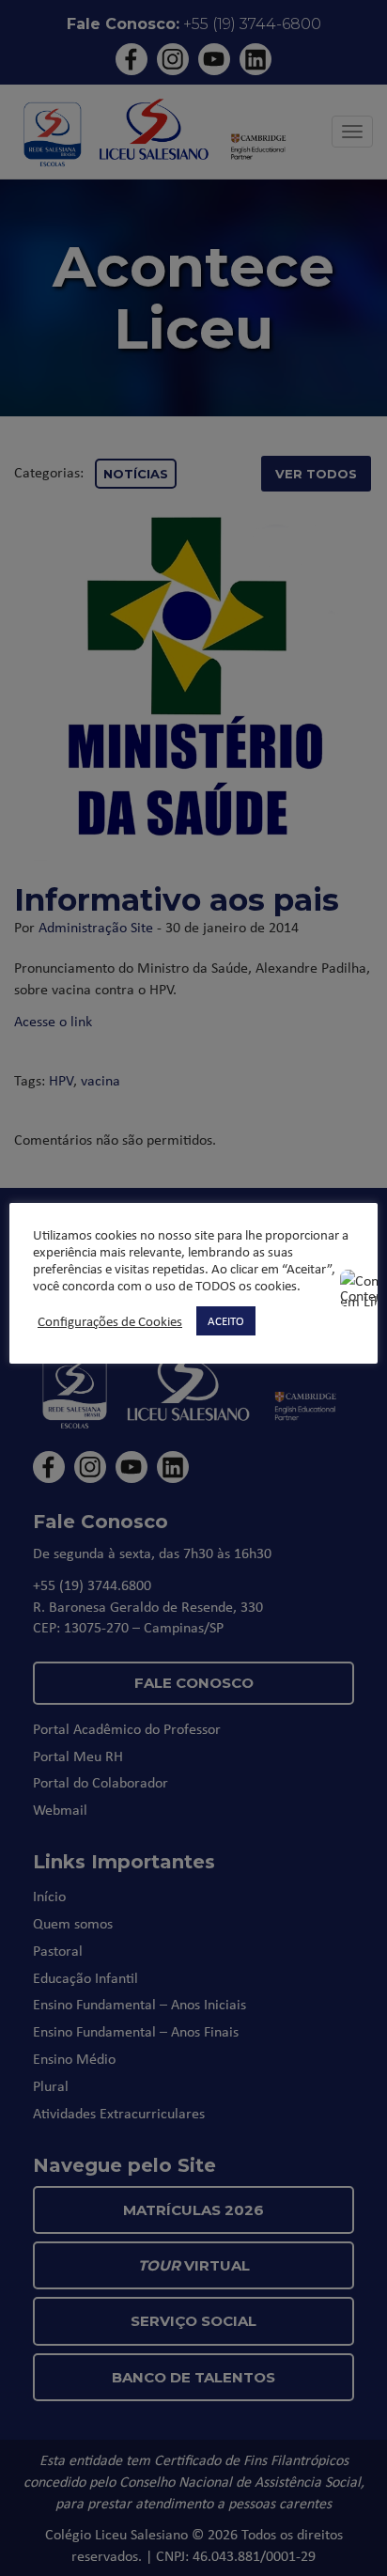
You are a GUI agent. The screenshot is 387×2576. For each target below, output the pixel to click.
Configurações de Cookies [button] (110, 1321)
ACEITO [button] (226, 1320)
